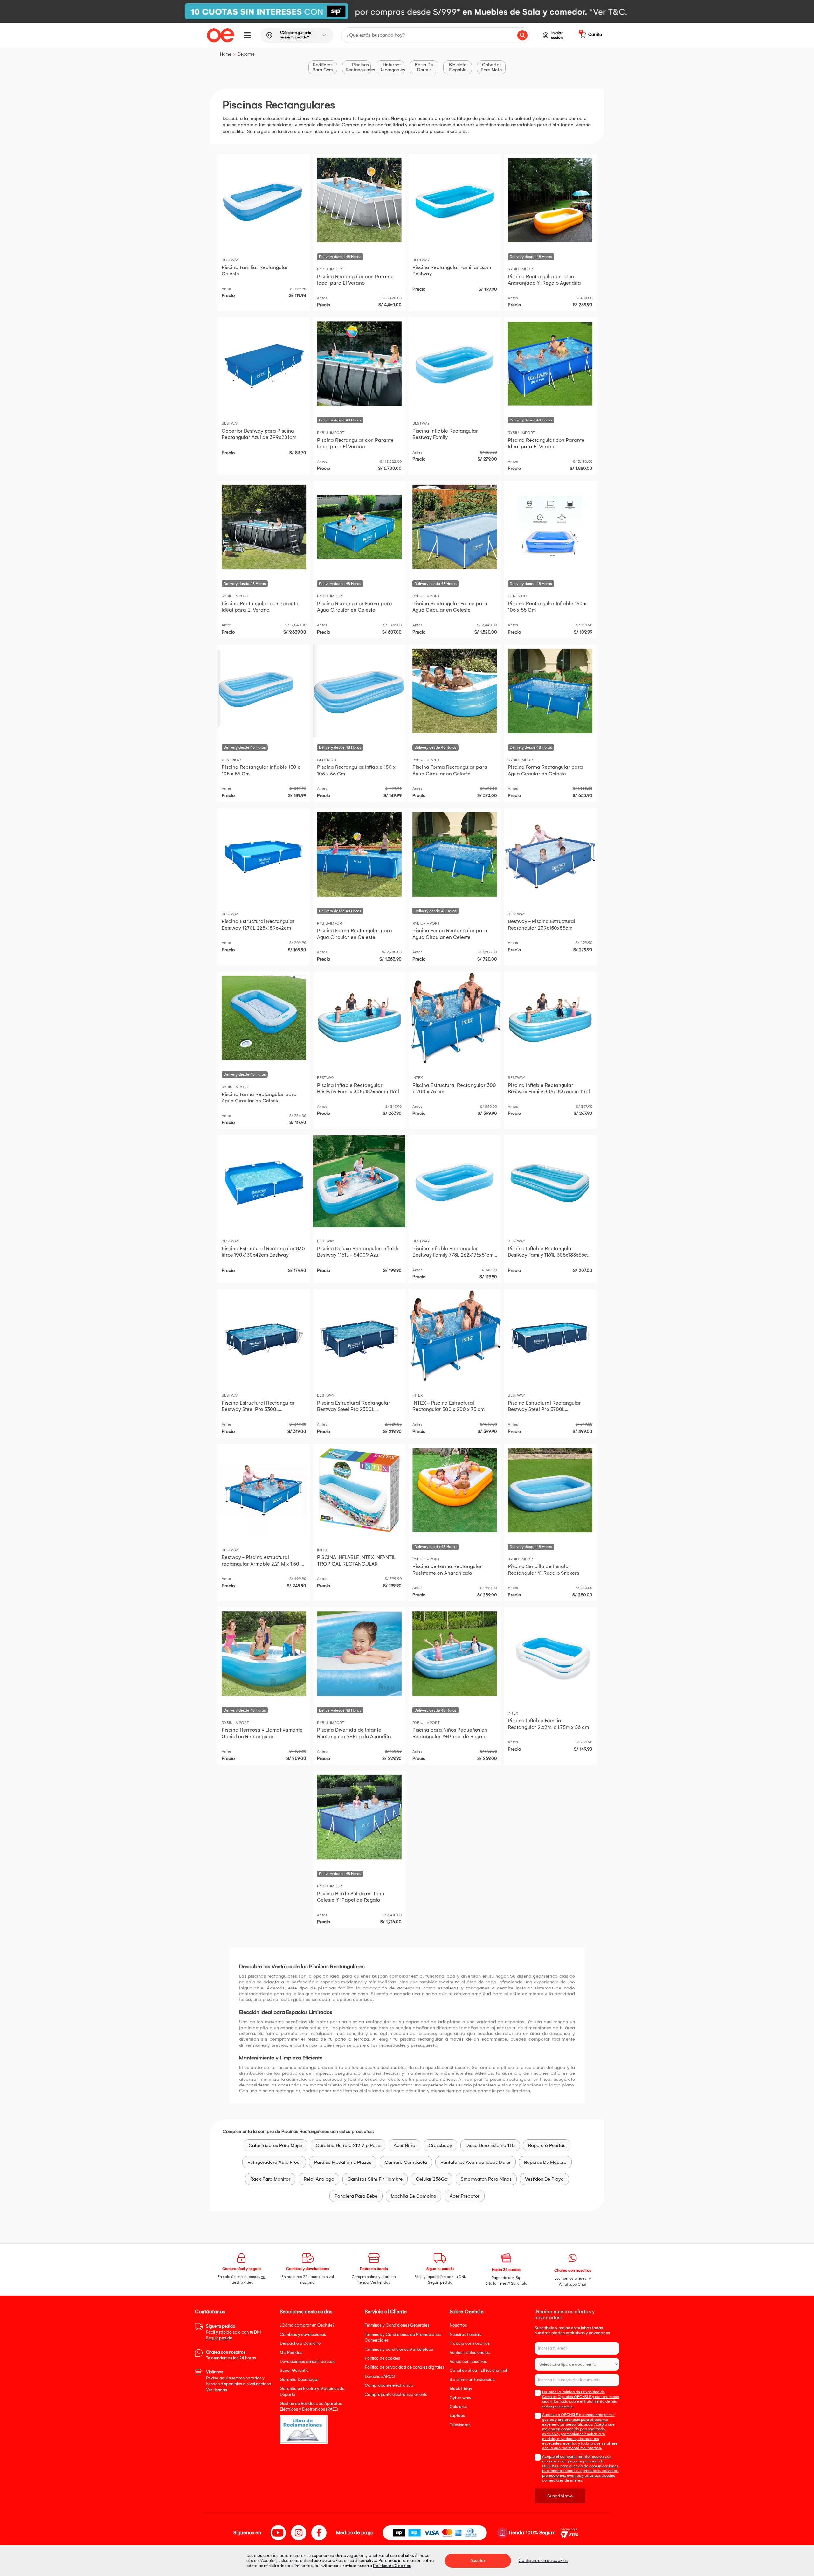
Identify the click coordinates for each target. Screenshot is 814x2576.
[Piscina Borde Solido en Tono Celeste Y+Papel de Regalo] (359, 1817)
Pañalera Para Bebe (356, 2196)
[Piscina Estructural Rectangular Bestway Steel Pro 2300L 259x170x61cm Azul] (359, 1336)
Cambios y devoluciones (303, 2334)
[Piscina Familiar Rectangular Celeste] (264, 200)
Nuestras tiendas (465, 2334)
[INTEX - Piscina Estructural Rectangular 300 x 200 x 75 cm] (455, 1336)
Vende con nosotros (468, 2361)
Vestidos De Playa (544, 2179)
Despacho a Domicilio (300, 2343)
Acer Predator (465, 2196)
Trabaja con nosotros (470, 2343)
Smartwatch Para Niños (486, 2179)
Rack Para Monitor (270, 2179)
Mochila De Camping (414, 2196)
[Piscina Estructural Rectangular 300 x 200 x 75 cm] (455, 1018)
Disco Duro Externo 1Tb (490, 2145)
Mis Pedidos (291, 2353)
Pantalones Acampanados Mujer (476, 2162)
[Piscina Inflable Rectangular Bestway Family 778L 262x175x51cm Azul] (455, 1181)
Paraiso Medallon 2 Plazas (343, 2162)
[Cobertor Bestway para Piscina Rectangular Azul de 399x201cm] (264, 364)
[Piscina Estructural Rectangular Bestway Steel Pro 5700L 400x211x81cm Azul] (550, 1336)
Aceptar (478, 2561)
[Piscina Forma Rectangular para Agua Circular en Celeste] (455, 691)
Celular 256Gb (432, 2179)
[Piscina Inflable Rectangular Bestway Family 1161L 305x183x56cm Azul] (550, 1181)
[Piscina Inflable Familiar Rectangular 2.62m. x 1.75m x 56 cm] (550, 1654)
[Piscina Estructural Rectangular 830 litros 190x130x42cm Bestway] (264, 1181)
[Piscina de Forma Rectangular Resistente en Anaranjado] (455, 1490)
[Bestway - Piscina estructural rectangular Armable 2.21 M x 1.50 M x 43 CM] (264, 1490)
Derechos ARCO (380, 2376)
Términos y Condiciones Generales (397, 2325)
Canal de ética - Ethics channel (478, 2370)
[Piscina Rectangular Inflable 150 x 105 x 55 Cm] (550, 527)
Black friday (461, 2389)
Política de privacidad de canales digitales (404, 2367)
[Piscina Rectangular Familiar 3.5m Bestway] (455, 200)
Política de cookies (382, 2358)
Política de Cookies (392, 2566)
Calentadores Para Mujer (276, 2145)
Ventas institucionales (470, 2353)
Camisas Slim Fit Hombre (375, 2179)
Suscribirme (560, 2496)
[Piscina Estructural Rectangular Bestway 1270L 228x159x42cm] (264, 854)
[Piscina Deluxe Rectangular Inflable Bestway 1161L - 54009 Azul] (359, 1181)
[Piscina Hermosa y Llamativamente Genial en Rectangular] (264, 1654)
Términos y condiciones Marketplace (399, 2349)
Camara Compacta (406, 2162)
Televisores (460, 2425)
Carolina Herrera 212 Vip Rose (348, 2145)
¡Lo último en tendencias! (473, 2380)
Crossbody (440, 2145)
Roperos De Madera (545, 2162)
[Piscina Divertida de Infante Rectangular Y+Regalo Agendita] (359, 1654)
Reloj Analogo (319, 2179)
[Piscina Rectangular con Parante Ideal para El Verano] (359, 200)
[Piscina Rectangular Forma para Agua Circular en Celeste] (359, 527)
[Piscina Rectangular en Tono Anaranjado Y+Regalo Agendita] (550, 200)
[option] (407, 11)
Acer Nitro (404, 2145)
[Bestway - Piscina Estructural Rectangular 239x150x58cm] (550, 854)
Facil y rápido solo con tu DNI (233, 2332)
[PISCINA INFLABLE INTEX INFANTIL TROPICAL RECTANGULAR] (359, 1490)
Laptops (457, 2416)
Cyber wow (460, 2398)
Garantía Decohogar (299, 2380)
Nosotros (458, 2325)
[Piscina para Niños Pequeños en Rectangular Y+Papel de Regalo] (455, 1654)
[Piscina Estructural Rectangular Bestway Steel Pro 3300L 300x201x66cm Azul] (264, 1336)
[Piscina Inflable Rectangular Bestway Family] (455, 364)
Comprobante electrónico (389, 2385)
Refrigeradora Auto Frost (274, 2162)
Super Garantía (294, 2370)
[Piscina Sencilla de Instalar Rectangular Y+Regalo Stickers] (550, 1490)
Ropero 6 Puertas (547, 2145)
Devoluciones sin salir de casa (308, 2361)
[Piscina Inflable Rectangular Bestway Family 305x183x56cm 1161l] (359, 1018)
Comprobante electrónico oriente (396, 2395)
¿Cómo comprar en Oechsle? (307, 2325)
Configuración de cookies (543, 2561)
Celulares (459, 2407)
